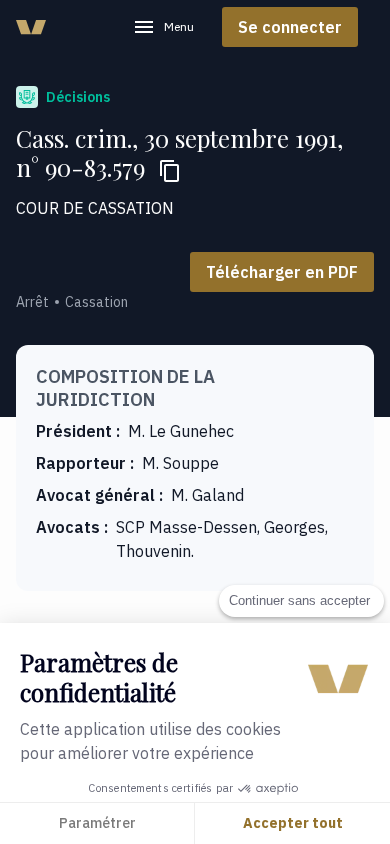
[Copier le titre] (170, 171)
